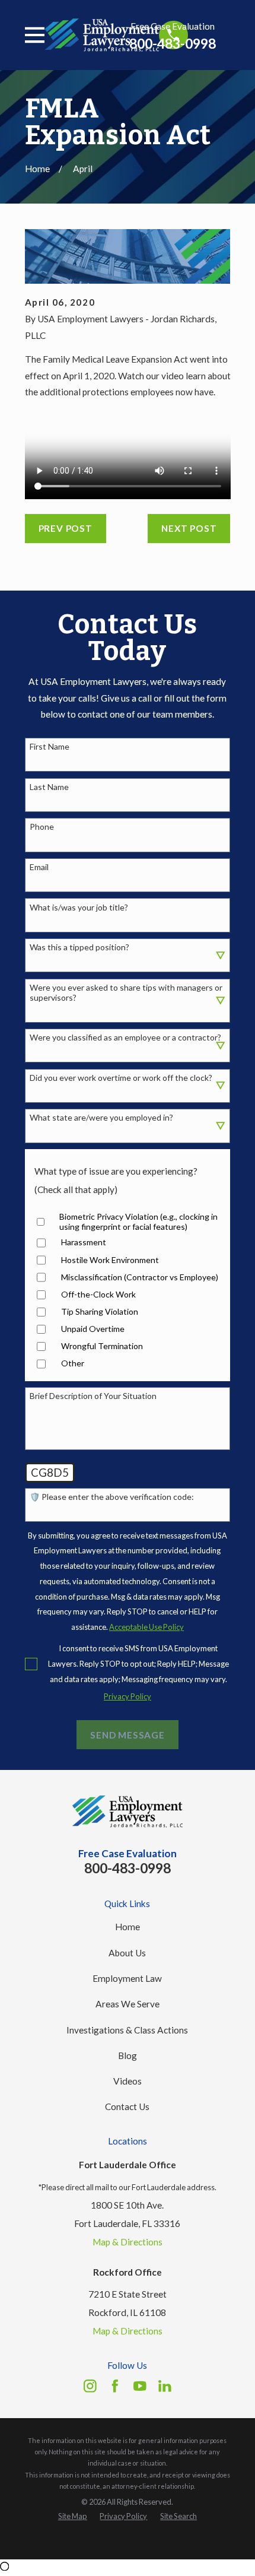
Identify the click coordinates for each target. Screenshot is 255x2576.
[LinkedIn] (165, 2386)
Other (73, 1363)
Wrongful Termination (102, 1346)
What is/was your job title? (79, 908)
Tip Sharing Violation (100, 1312)
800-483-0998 (173, 44)
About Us (127, 1953)
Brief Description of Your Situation (93, 1396)
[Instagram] (90, 2386)
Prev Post (66, 528)
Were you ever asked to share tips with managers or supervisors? (126, 993)
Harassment (84, 1242)
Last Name (49, 787)
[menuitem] (73, 2517)
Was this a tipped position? (79, 947)
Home (128, 1927)
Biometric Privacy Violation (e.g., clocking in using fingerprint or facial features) (138, 1222)
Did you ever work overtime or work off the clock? (121, 1078)
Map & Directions (128, 2242)
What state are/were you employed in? (101, 1118)
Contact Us (127, 2107)
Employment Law (127, 1978)
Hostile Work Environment (110, 1260)
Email (39, 867)
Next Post (189, 528)
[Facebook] (115, 2386)
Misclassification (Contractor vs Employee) (140, 1277)
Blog (128, 2055)
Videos (128, 2081)
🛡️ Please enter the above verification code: (112, 1497)
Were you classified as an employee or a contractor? (125, 1038)
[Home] (102, 35)
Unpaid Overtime (93, 1329)
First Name (50, 747)
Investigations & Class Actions (127, 2030)
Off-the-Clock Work (98, 1295)
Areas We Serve (128, 2004)
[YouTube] (140, 2386)
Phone (42, 827)
